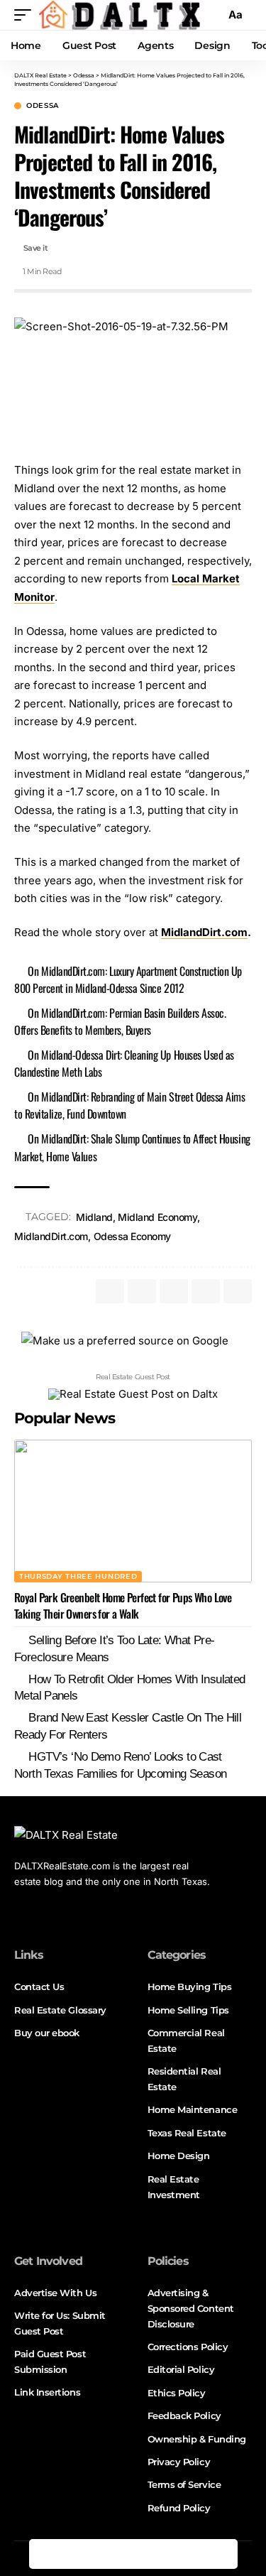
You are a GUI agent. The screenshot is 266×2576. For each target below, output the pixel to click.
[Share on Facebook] (44, 2554)
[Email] (193, 2554)
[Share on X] (74, 2554)
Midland (94, 1217)
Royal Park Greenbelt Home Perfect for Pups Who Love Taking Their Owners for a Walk (123, 1605)
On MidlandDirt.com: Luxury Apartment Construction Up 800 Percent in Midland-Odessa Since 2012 (128, 979)
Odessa (43, 106)
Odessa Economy (132, 1236)
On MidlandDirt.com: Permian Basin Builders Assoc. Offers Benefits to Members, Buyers (120, 1021)
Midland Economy (157, 1217)
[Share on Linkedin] (133, 2554)
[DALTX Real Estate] (119, 15)
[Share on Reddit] (163, 2554)
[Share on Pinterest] (104, 2554)
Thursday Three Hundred (78, 1576)
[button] (26, 15)
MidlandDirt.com (204, 932)
